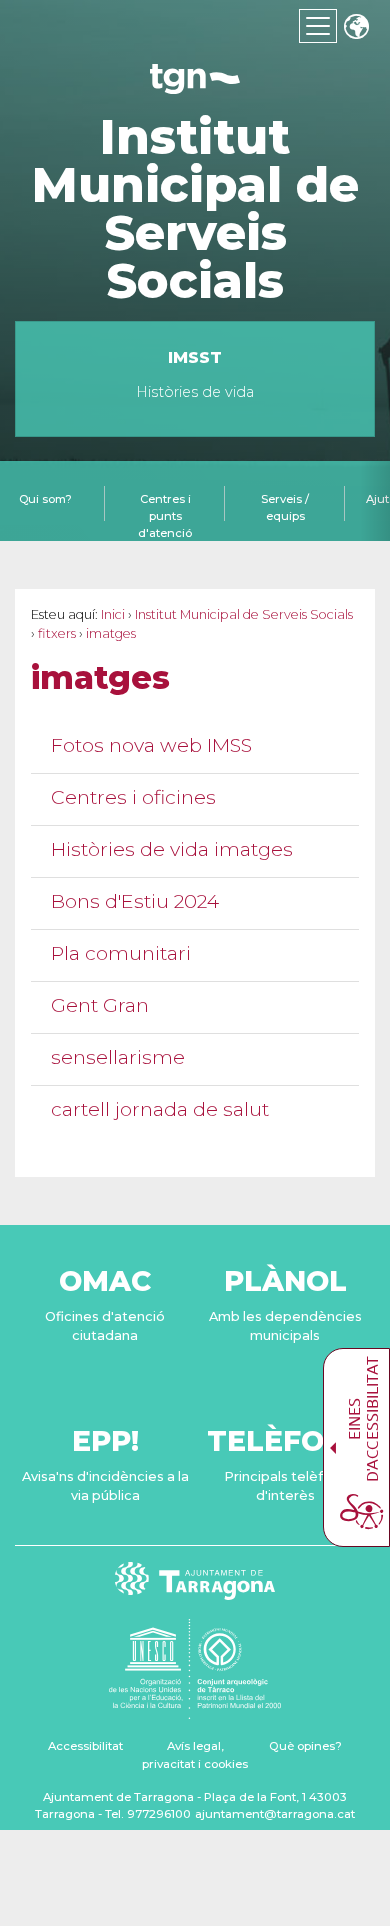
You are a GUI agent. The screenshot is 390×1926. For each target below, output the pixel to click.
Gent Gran (100, 1005)
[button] (356, 28)
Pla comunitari (121, 953)
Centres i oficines (133, 797)
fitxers (57, 633)
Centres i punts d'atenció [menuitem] (165, 516)
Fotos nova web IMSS (151, 745)
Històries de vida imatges (172, 849)
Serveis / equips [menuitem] (285, 507)
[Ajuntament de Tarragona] (195, 84)
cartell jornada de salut (160, 1109)
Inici (113, 614)
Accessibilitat (85, 1746)
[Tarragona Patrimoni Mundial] (195, 1710)
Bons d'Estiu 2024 (135, 901)
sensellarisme (118, 1057)
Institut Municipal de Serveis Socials (195, 209)
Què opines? (305, 1746)
